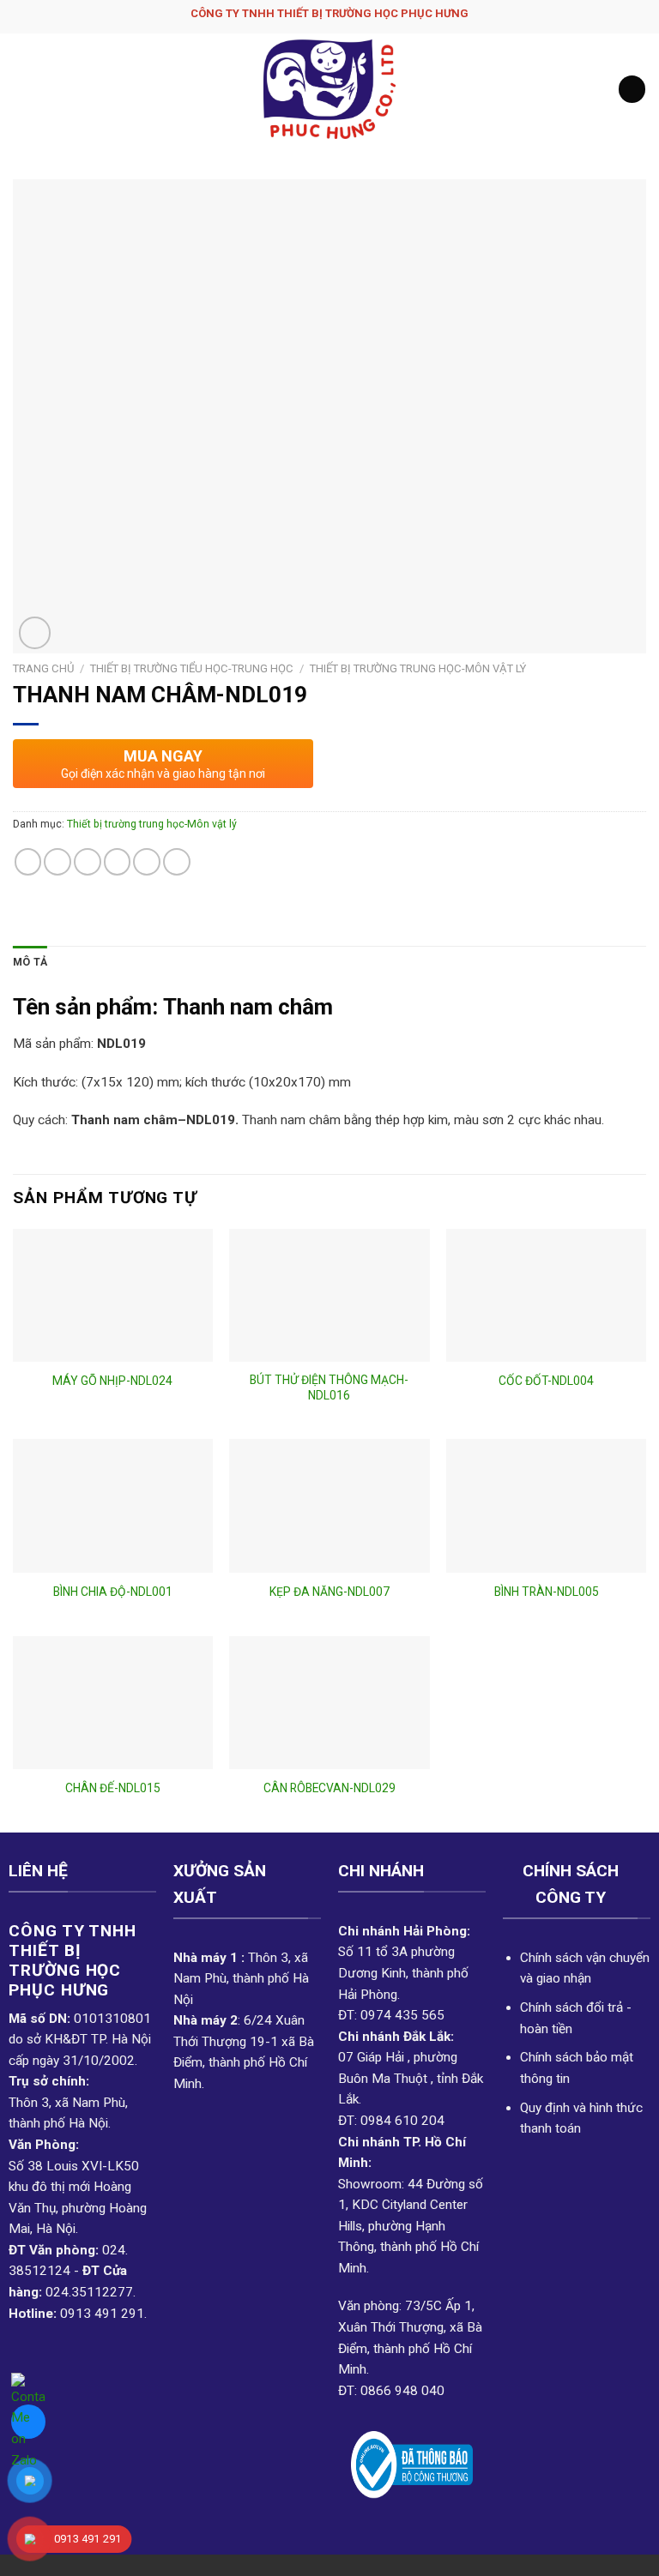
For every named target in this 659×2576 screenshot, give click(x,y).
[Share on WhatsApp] (28, 862)
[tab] (30, 963)
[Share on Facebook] (57, 862)
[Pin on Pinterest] (147, 862)
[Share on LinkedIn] (177, 862)
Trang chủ (43, 668)
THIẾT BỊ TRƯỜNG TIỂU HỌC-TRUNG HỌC (192, 668)
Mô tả (30, 962)
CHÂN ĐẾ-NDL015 (113, 1788)
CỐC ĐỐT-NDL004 (546, 1381)
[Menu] (23, 89)
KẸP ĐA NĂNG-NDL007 (329, 1592)
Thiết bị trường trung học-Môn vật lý (418, 668)
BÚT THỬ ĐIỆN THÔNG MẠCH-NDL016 (329, 1387)
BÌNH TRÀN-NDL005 (547, 1592)
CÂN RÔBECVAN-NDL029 (329, 1788)
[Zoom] (35, 632)
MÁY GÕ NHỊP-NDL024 (112, 1381)
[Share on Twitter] (88, 862)
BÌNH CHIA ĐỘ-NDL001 (113, 1592)
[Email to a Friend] (118, 862)
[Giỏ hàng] (632, 89)
